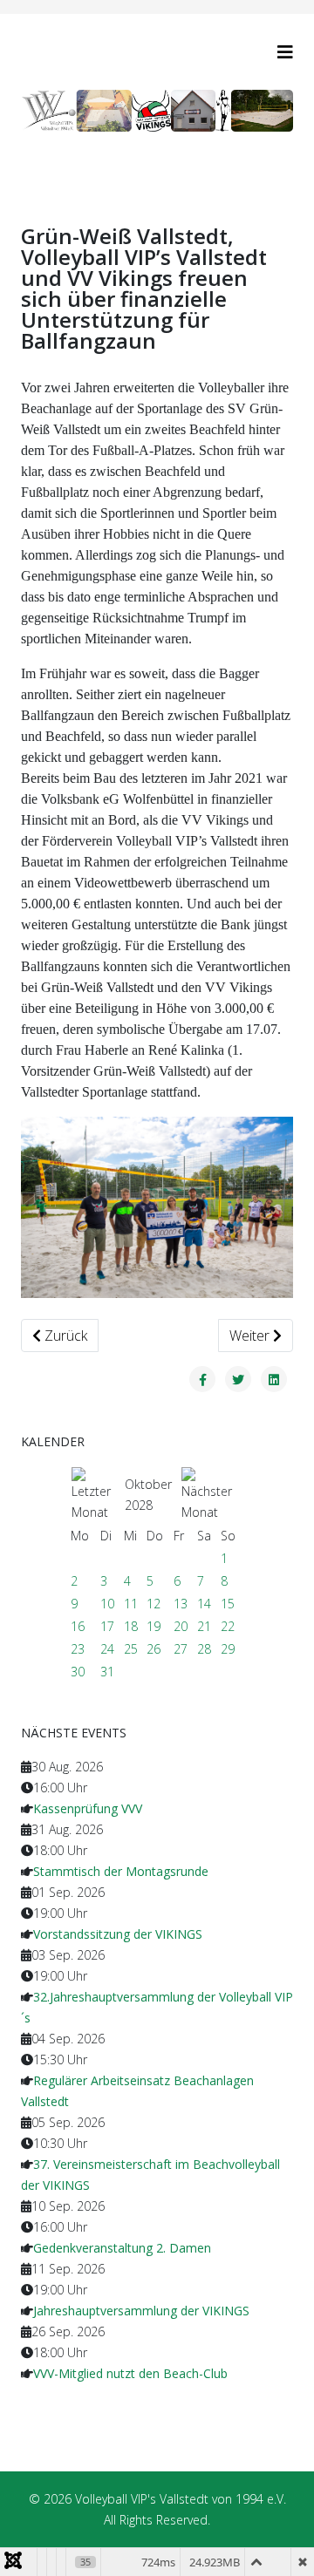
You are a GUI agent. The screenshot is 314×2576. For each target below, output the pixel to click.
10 (107, 1604)
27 (181, 1649)
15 (228, 1604)
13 (181, 1604)
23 (78, 1649)
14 (204, 1604)
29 (228, 1649)
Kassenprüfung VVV (88, 1808)
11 (131, 1604)
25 (131, 1649)
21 (204, 1626)
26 (154, 1649)
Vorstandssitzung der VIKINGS (118, 1934)
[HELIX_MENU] (285, 52)
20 (181, 1626)
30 (78, 1672)
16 (78, 1626)
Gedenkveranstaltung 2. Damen (122, 2248)
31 (107, 1672)
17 (107, 1626)
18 (131, 1626)
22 (228, 1626)
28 (204, 1649)
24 (107, 1649)
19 (154, 1626)
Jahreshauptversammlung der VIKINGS (141, 2311)
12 (154, 1604)
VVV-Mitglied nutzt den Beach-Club (130, 2373)
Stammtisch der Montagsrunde (121, 1871)
